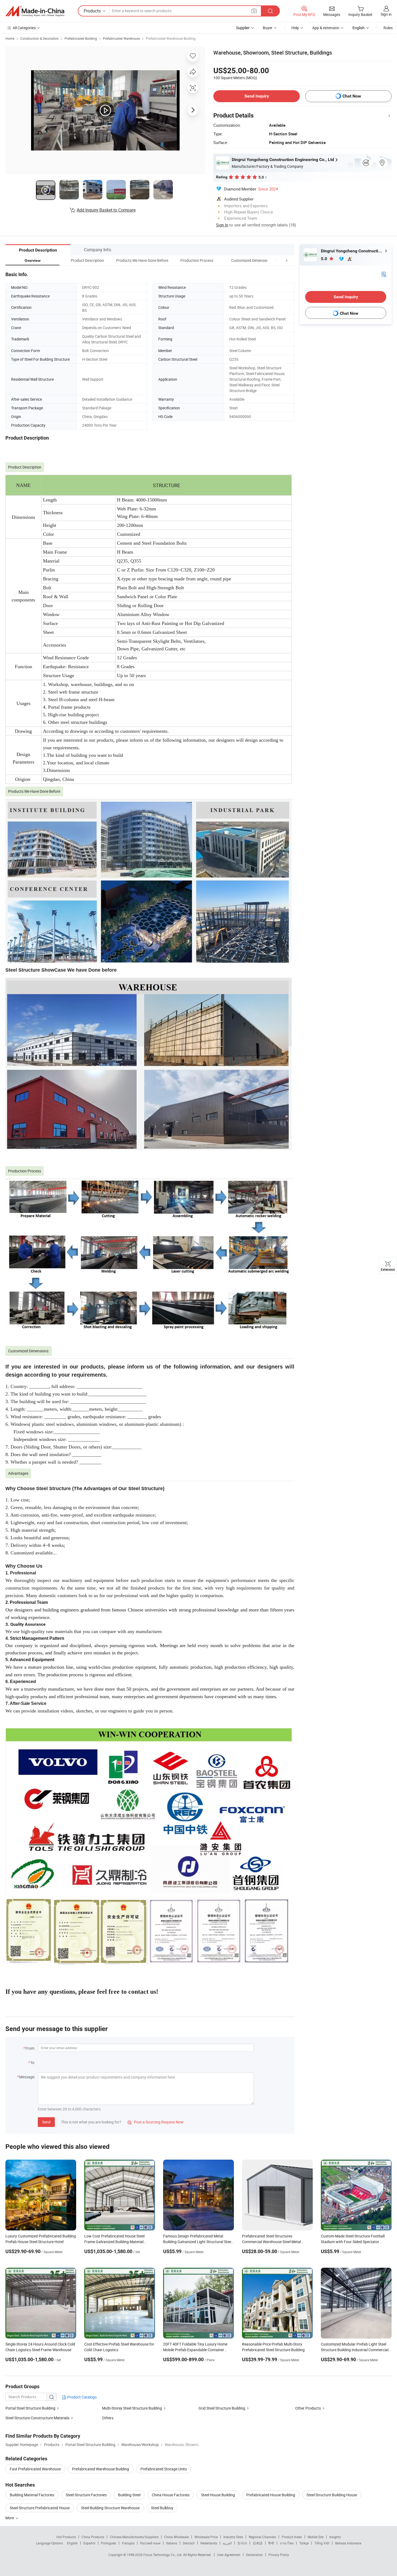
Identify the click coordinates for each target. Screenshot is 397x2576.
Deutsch (189, 2543)
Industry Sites (233, 2537)
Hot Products (66, 2537)
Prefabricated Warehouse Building (171, 38)
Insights (335, 2537)
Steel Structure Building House (332, 2495)
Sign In (222, 225)
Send (46, 2122)
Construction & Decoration (39, 38)
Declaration (254, 2555)
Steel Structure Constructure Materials (37, 2418)
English (72, 2543)
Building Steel (129, 2495)
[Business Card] (384, 274)
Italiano (172, 2543)
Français (128, 2543)
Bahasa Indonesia (348, 2543)
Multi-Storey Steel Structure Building (132, 2408)
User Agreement (229, 2555)
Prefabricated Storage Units (164, 2469)
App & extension (326, 28)
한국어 (242, 2543)
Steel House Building (218, 2495)
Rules (388, 28)
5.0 (324, 259)
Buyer (268, 28)
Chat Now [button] (352, 96)
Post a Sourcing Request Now (156, 2122)
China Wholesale (176, 2537)
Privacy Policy (279, 2555)
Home (10, 38)
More (10, 2518)
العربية (227, 2543)
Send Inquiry (257, 96)
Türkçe (304, 2543)
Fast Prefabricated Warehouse (35, 2469)
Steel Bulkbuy (162, 2508)
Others (108, 2418)
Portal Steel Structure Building (30, 2408)
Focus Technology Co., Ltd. (163, 2555)
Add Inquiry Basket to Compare (106, 210)
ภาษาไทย (287, 2543)
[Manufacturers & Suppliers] (35, 11)
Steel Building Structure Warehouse (110, 2508)
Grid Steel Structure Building (222, 2408)
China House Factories (171, 2495)
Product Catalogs (82, 2397)
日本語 (258, 2543)
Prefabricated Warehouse (121, 38)
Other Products (308, 2408)
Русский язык (150, 2543)
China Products (93, 2537)
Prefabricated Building (81, 38)
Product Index (292, 2537)
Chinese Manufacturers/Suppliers (134, 2537)
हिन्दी (271, 2543)
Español (89, 2543)
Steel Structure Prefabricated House (40, 2508)
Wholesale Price (206, 2537)
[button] (277, 260)
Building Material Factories (32, 2495)
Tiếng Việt (322, 2543)
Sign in (386, 14)
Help (295, 28)
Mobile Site (316, 2537)
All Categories (24, 28)
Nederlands (209, 2543)
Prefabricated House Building (271, 2495)
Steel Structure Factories (86, 2495)
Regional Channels (262, 2537)
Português (109, 2543)
